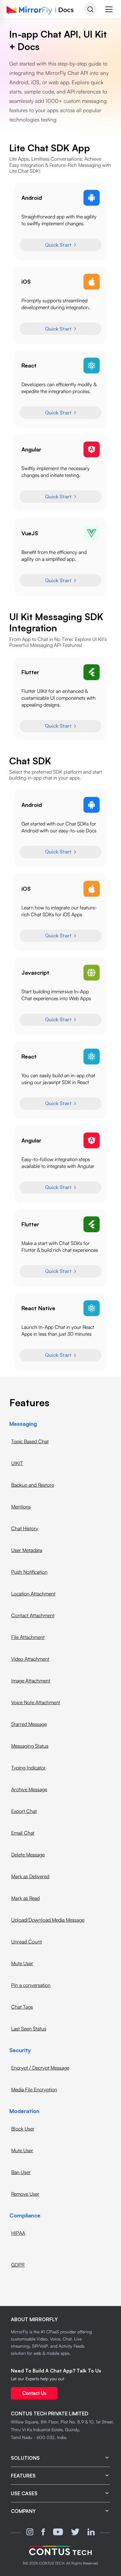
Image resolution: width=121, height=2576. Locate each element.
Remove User (25, 2194)
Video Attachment (30, 1659)
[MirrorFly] (60, 2551)
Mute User (22, 1963)
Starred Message (29, 1724)
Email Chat (23, 1833)
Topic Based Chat (30, 1441)
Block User (23, 2129)
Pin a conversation (31, 1985)
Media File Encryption (34, 2089)
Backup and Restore (33, 1485)
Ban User (21, 2172)
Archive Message (29, 1789)
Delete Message (28, 1855)
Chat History (25, 1528)
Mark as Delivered (30, 1876)
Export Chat (24, 1811)
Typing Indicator (28, 1768)
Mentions (21, 1507)
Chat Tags (22, 2007)
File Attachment (28, 1637)
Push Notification (29, 1572)
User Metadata (27, 1550)
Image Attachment (31, 1681)
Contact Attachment (33, 1615)
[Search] (90, 9)
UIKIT (17, 1463)
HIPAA (18, 2233)
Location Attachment (33, 1594)
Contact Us (34, 2393)
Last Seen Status (29, 2029)
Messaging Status (30, 1746)
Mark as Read (25, 1898)
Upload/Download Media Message (48, 1920)
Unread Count (27, 1942)
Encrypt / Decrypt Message (40, 2068)
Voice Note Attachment (36, 1702)
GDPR (18, 2265)
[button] (109, 9)
